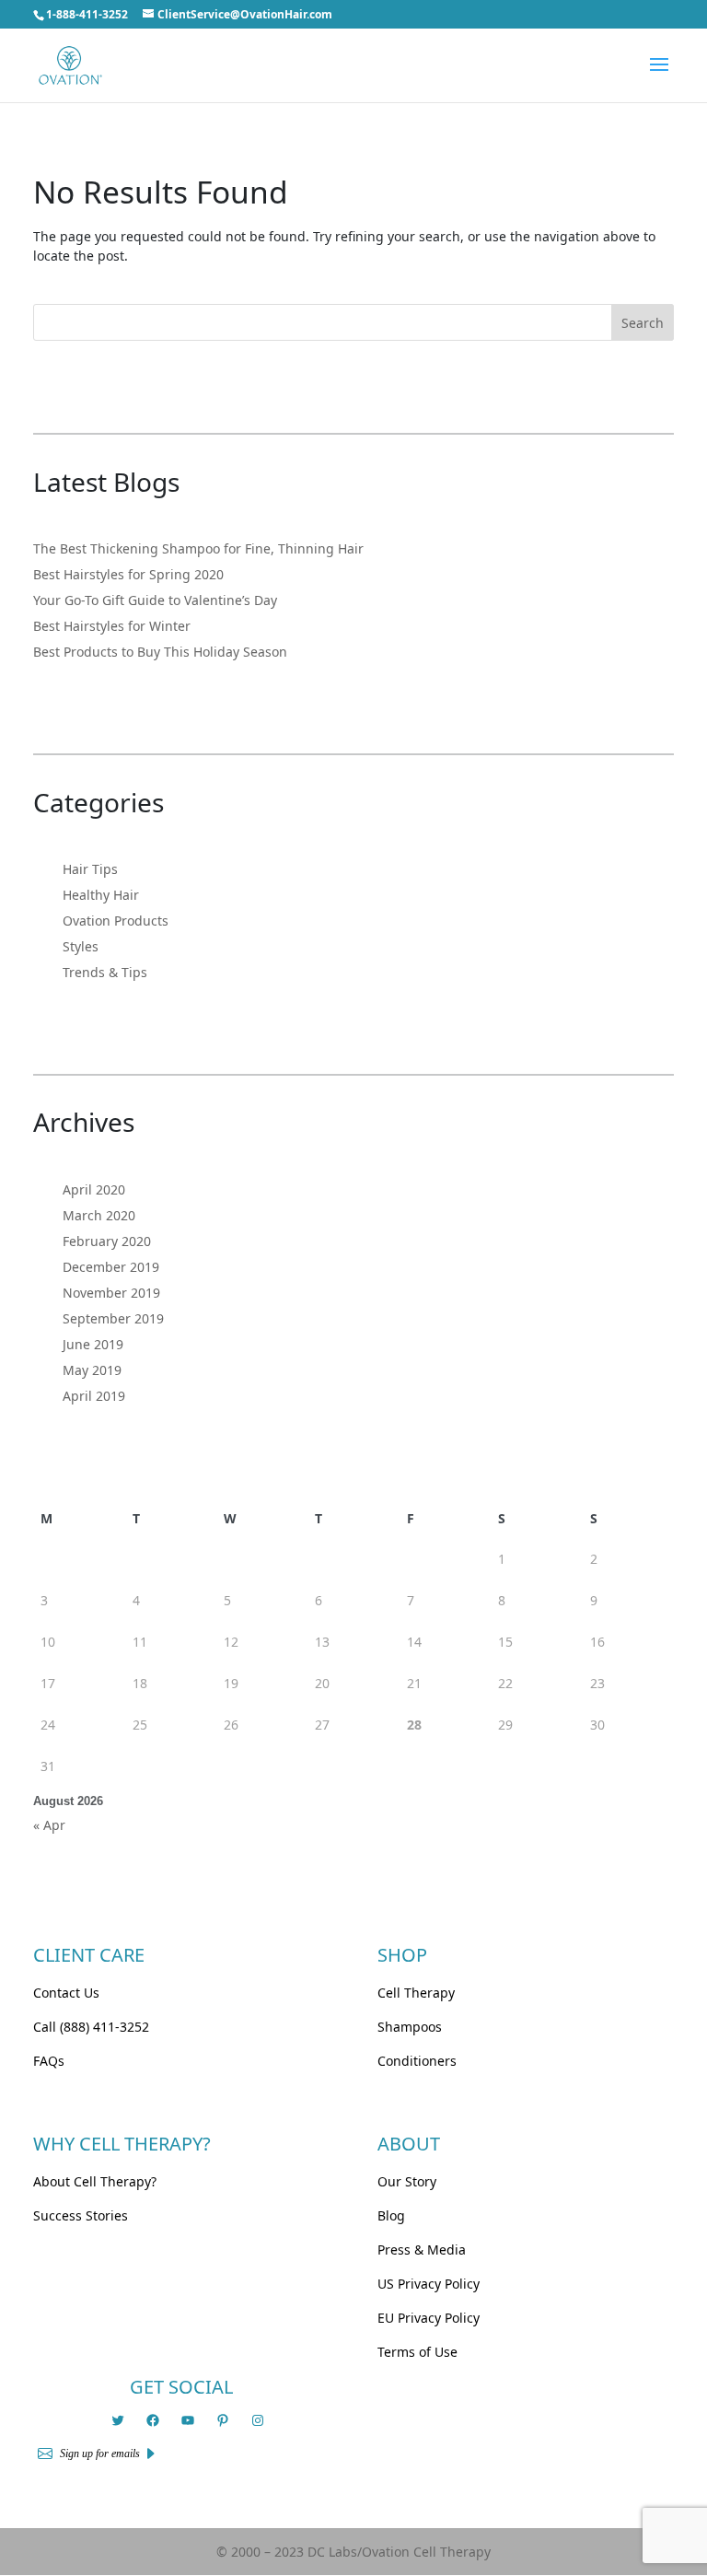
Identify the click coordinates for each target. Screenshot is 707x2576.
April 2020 (94, 1189)
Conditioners (417, 2061)
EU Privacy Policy (429, 2318)
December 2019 (111, 1267)
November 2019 (111, 1293)
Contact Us (66, 1993)
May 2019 (92, 1370)
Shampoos (410, 2027)
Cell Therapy (416, 1993)
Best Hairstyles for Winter (112, 626)
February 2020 (107, 1241)
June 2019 (93, 1344)
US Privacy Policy (429, 2284)
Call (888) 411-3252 (91, 2027)
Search (643, 323)
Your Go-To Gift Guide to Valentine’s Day (155, 600)
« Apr (49, 1825)
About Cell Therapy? (95, 2181)
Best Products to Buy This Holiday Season (160, 652)
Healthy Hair (101, 895)
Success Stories (81, 2215)
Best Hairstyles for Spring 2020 (128, 574)
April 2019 (94, 1396)
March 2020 (99, 1215)
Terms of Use (417, 2352)
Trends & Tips (105, 972)
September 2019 (113, 1318)
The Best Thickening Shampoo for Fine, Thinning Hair (198, 548)
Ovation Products (116, 921)
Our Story (407, 2181)
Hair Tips (90, 869)
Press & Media (422, 2250)
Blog (391, 2215)
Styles (81, 946)
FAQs (49, 2061)
